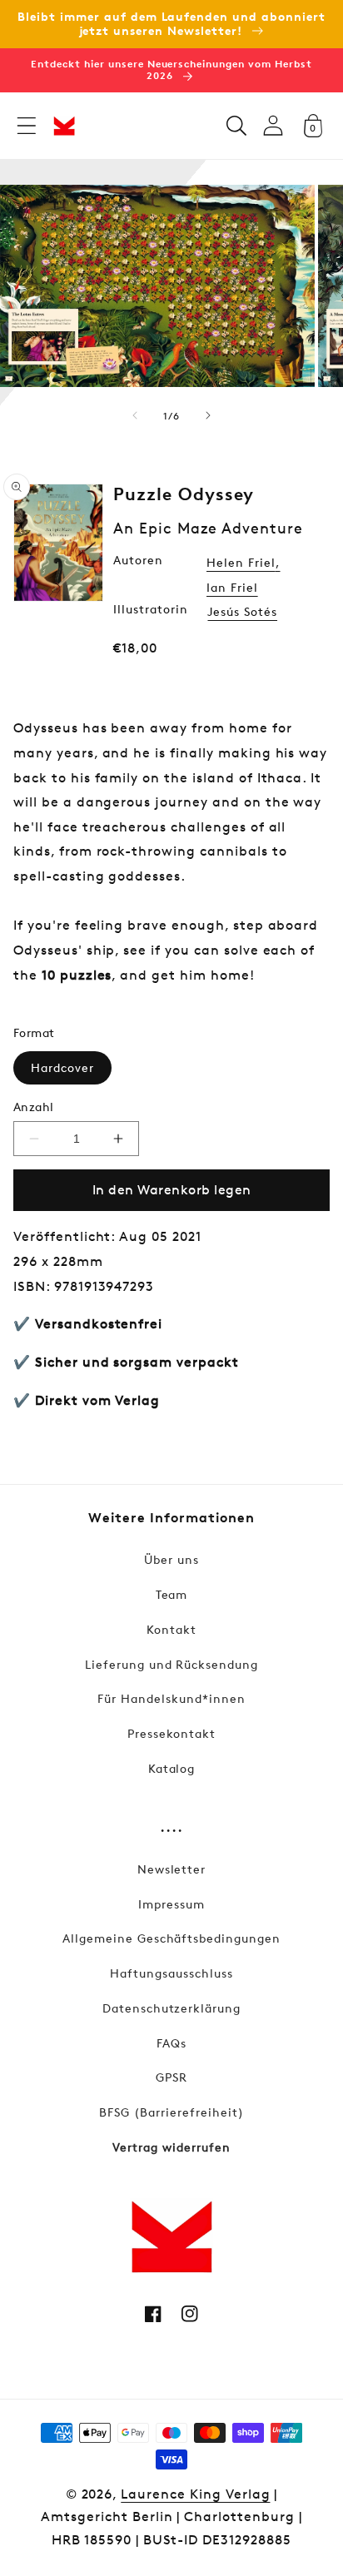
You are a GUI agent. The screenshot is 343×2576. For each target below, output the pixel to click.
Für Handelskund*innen (171, 1698)
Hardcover (62, 1067)
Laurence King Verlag (195, 2494)
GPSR (171, 2077)
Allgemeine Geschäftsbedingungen (171, 1938)
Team (172, 1594)
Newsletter (172, 1869)
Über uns (171, 1559)
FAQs (171, 2043)
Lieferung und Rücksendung (171, 1664)
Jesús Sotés (242, 611)
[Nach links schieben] (135, 415)
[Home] (64, 126)
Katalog (172, 1768)
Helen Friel (241, 562)
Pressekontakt (171, 1733)
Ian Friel (232, 587)
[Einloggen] (273, 125)
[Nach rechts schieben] (208, 415)
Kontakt (171, 1629)
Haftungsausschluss (171, 1973)
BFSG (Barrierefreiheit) (171, 2112)
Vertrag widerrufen (171, 2147)
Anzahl (34, 1107)
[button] (27, 126)
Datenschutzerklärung (171, 2008)
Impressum (171, 1904)
